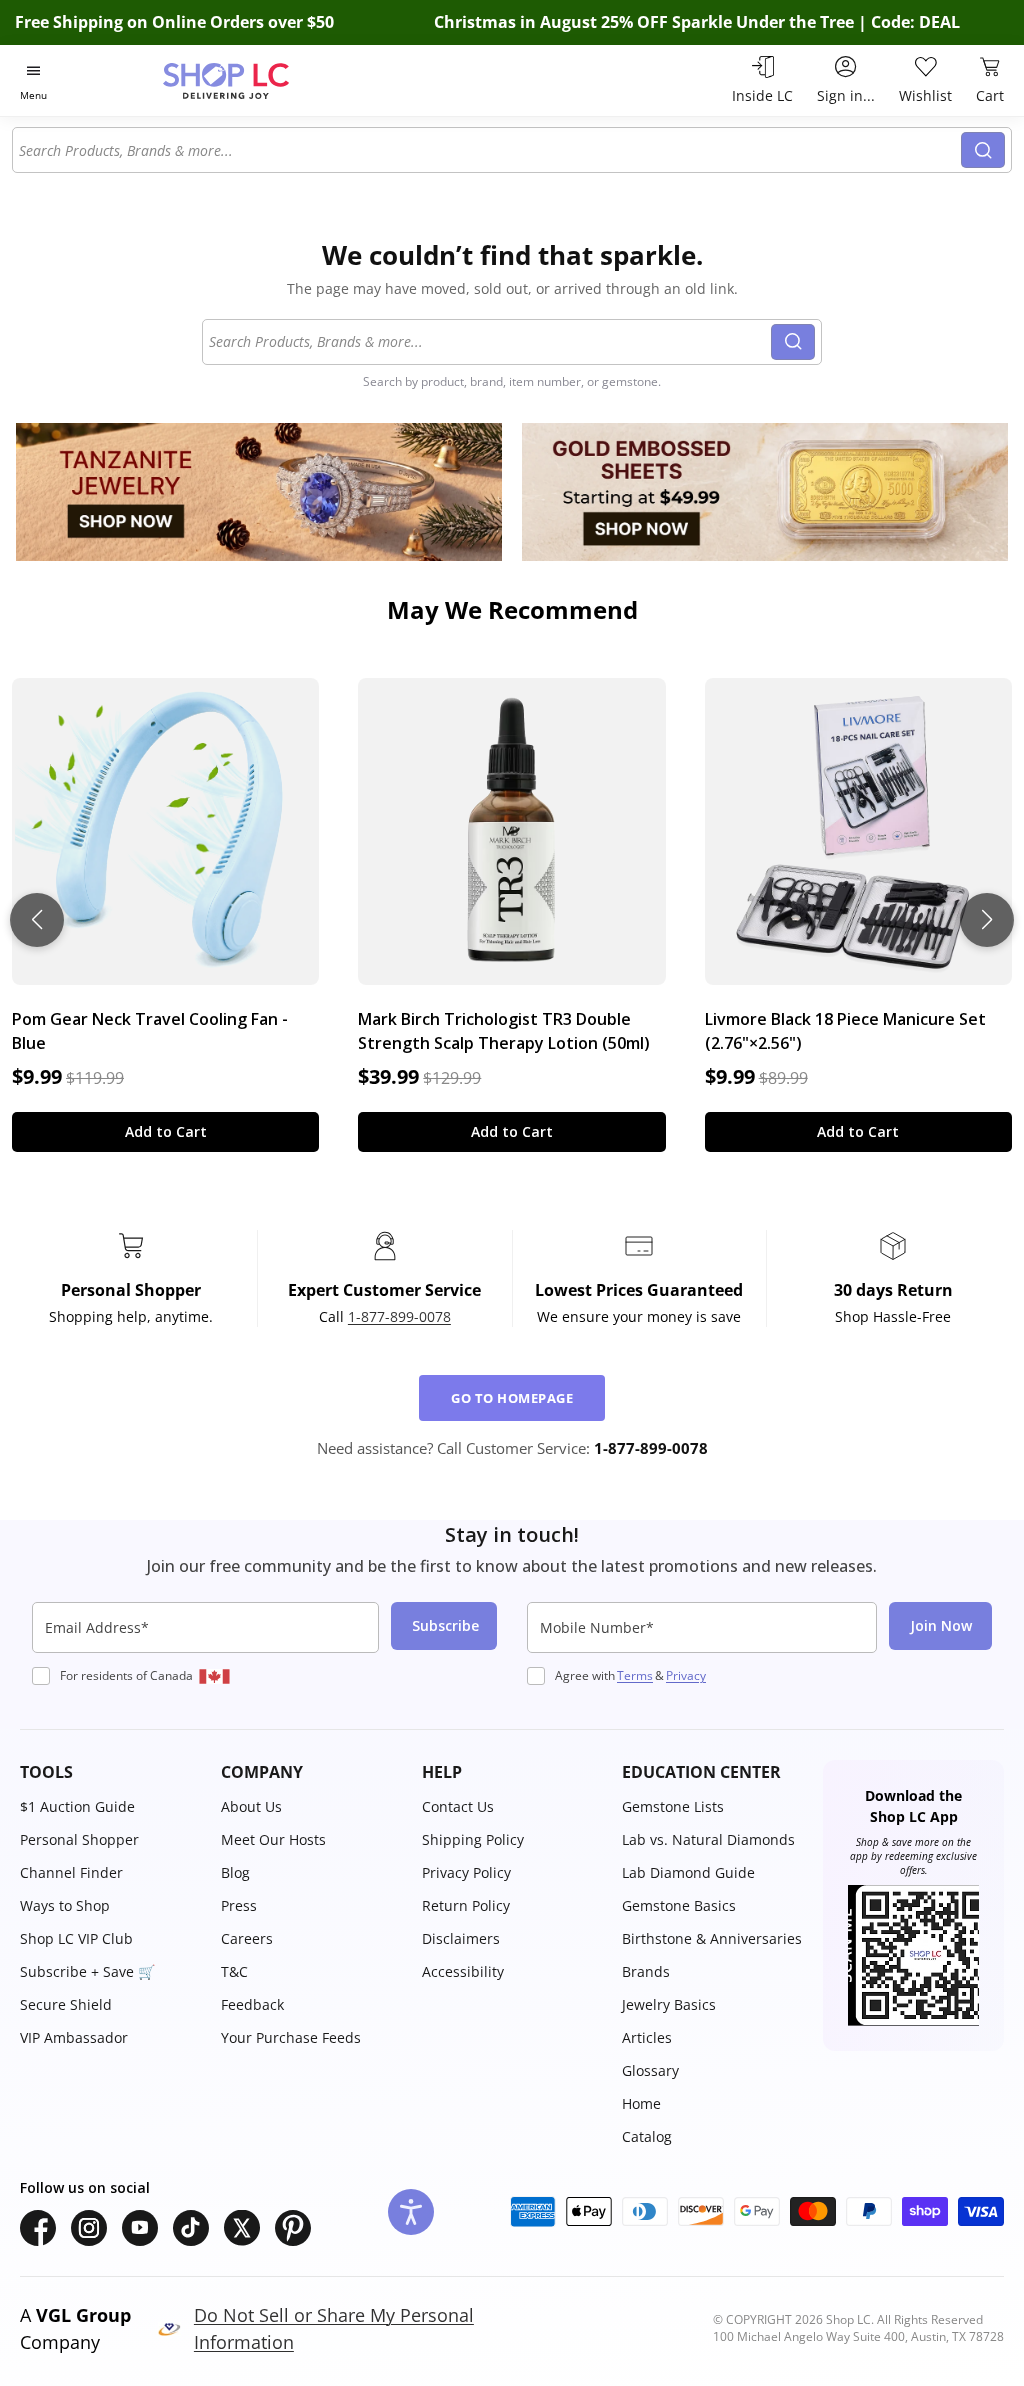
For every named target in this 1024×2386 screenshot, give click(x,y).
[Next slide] (987, 920)
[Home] (261, 80)
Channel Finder (71, 1872)
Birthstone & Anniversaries (712, 1938)
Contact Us (458, 1806)
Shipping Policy (473, 1839)
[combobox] (487, 150)
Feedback (252, 2004)
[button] (110, 1772)
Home (641, 2103)
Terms (635, 1675)
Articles (647, 2037)
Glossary (650, 2070)
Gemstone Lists (673, 1806)
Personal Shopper (79, 1839)
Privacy (686, 1675)
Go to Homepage (512, 1398)
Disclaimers (461, 1938)
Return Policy (466, 1905)
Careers (247, 1938)
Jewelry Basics (669, 2004)
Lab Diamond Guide (688, 1872)
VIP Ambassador (74, 2037)
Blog (235, 1872)
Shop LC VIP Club (76, 1938)
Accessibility (463, 1971)
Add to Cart (166, 1131)
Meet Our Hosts (273, 1839)
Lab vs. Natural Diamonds (708, 1839)
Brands (646, 1971)
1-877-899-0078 (399, 1316)
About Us (251, 1806)
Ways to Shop (65, 1905)
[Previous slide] (37, 920)
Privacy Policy (466, 1872)
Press (239, 1905)
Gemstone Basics (679, 1905)
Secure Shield (66, 2004)
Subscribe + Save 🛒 (87, 1971)
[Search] (983, 150)
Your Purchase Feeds (291, 2037)
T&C (234, 1971)
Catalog (647, 2136)
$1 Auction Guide (77, 1806)
